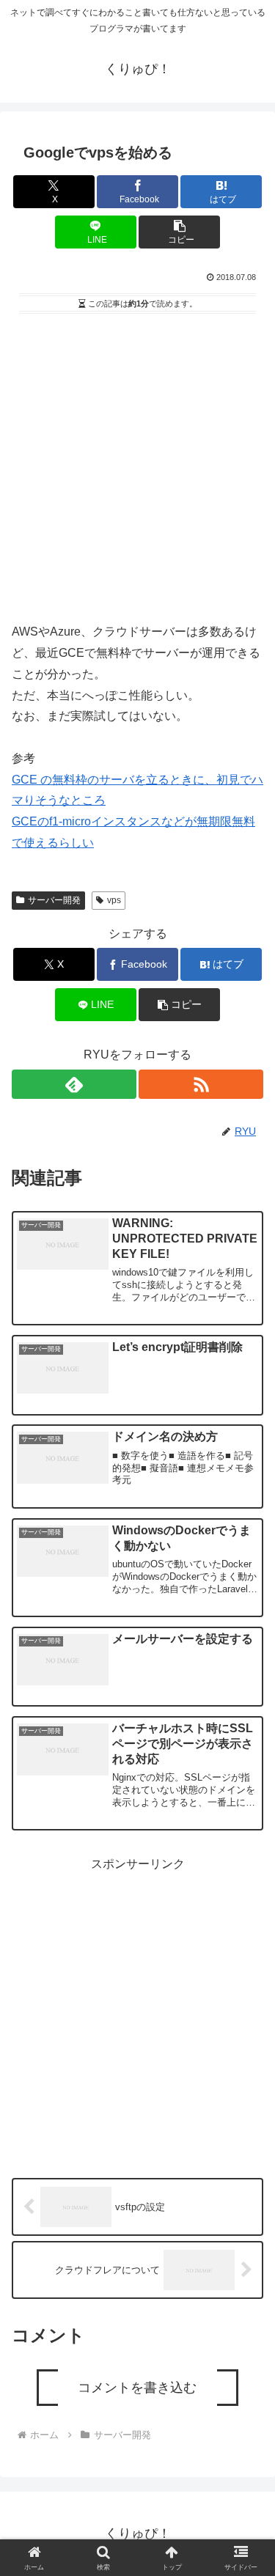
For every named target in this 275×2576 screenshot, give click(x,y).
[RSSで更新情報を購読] (201, 1084)
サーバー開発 (54, 900)
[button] (179, 232)
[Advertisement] (137, 463)
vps (114, 900)
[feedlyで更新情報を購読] (74, 1084)
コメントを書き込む (137, 2388)
